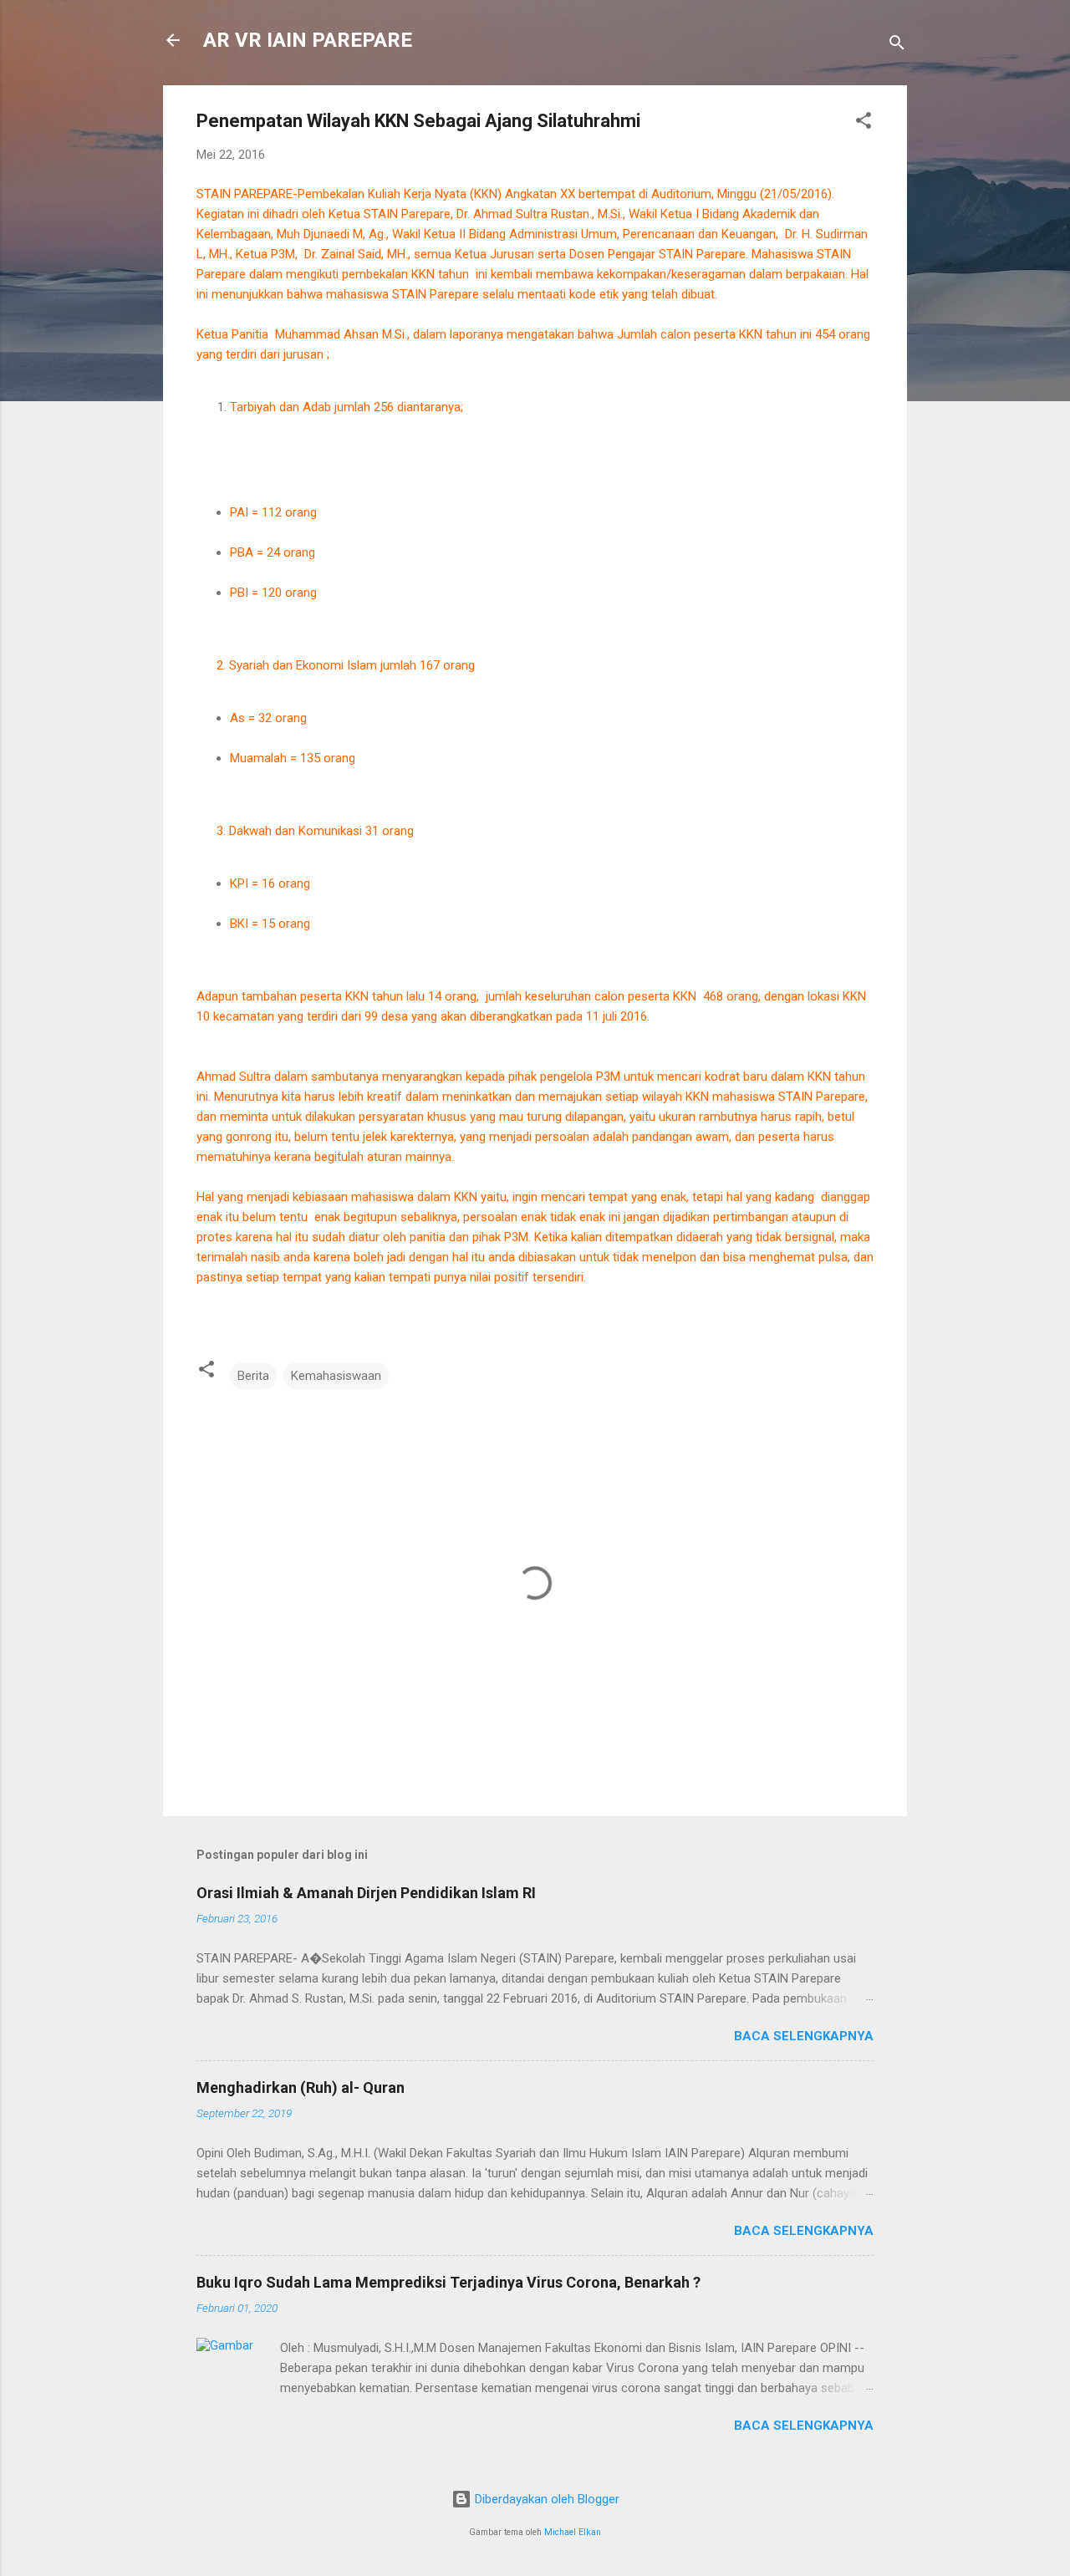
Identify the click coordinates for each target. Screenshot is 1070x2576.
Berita (253, 1376)
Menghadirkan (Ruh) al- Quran (301, 2087)
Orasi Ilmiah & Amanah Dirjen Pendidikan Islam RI (366, 1893)
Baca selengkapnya (804, 2036)
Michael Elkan (573, 2532)
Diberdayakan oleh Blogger (545, 2499)
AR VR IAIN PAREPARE (308, 40)
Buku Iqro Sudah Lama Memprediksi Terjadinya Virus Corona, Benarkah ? (448, 2282)
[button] (864, 123)
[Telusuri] (897, 46)
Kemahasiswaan (336, 1376)
